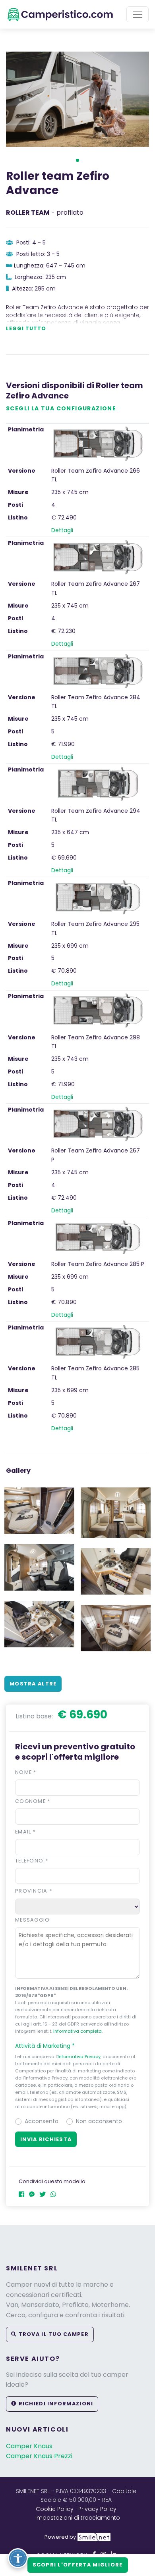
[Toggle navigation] (138, 14)
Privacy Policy (97, 2509)
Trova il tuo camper (53, 2334)
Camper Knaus (29, 2446)
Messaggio (33, 1920)
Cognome (33, 1801)
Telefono (32, 1861)
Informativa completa (77, 2031)
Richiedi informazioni (55, 2404)
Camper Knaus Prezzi (39, 2456)
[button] (77, 160)
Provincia (34, 1891)
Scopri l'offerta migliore (78, 2565)
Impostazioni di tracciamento (78, 2518)
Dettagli (62, 530)
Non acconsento (99, 2121)
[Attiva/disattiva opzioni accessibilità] (18, 2558)
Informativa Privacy (79, 2057)
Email (25, 1832)
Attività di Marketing (45, 2046)
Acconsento (42, 2121)
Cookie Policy (55, 2509)
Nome (26, 1772)
